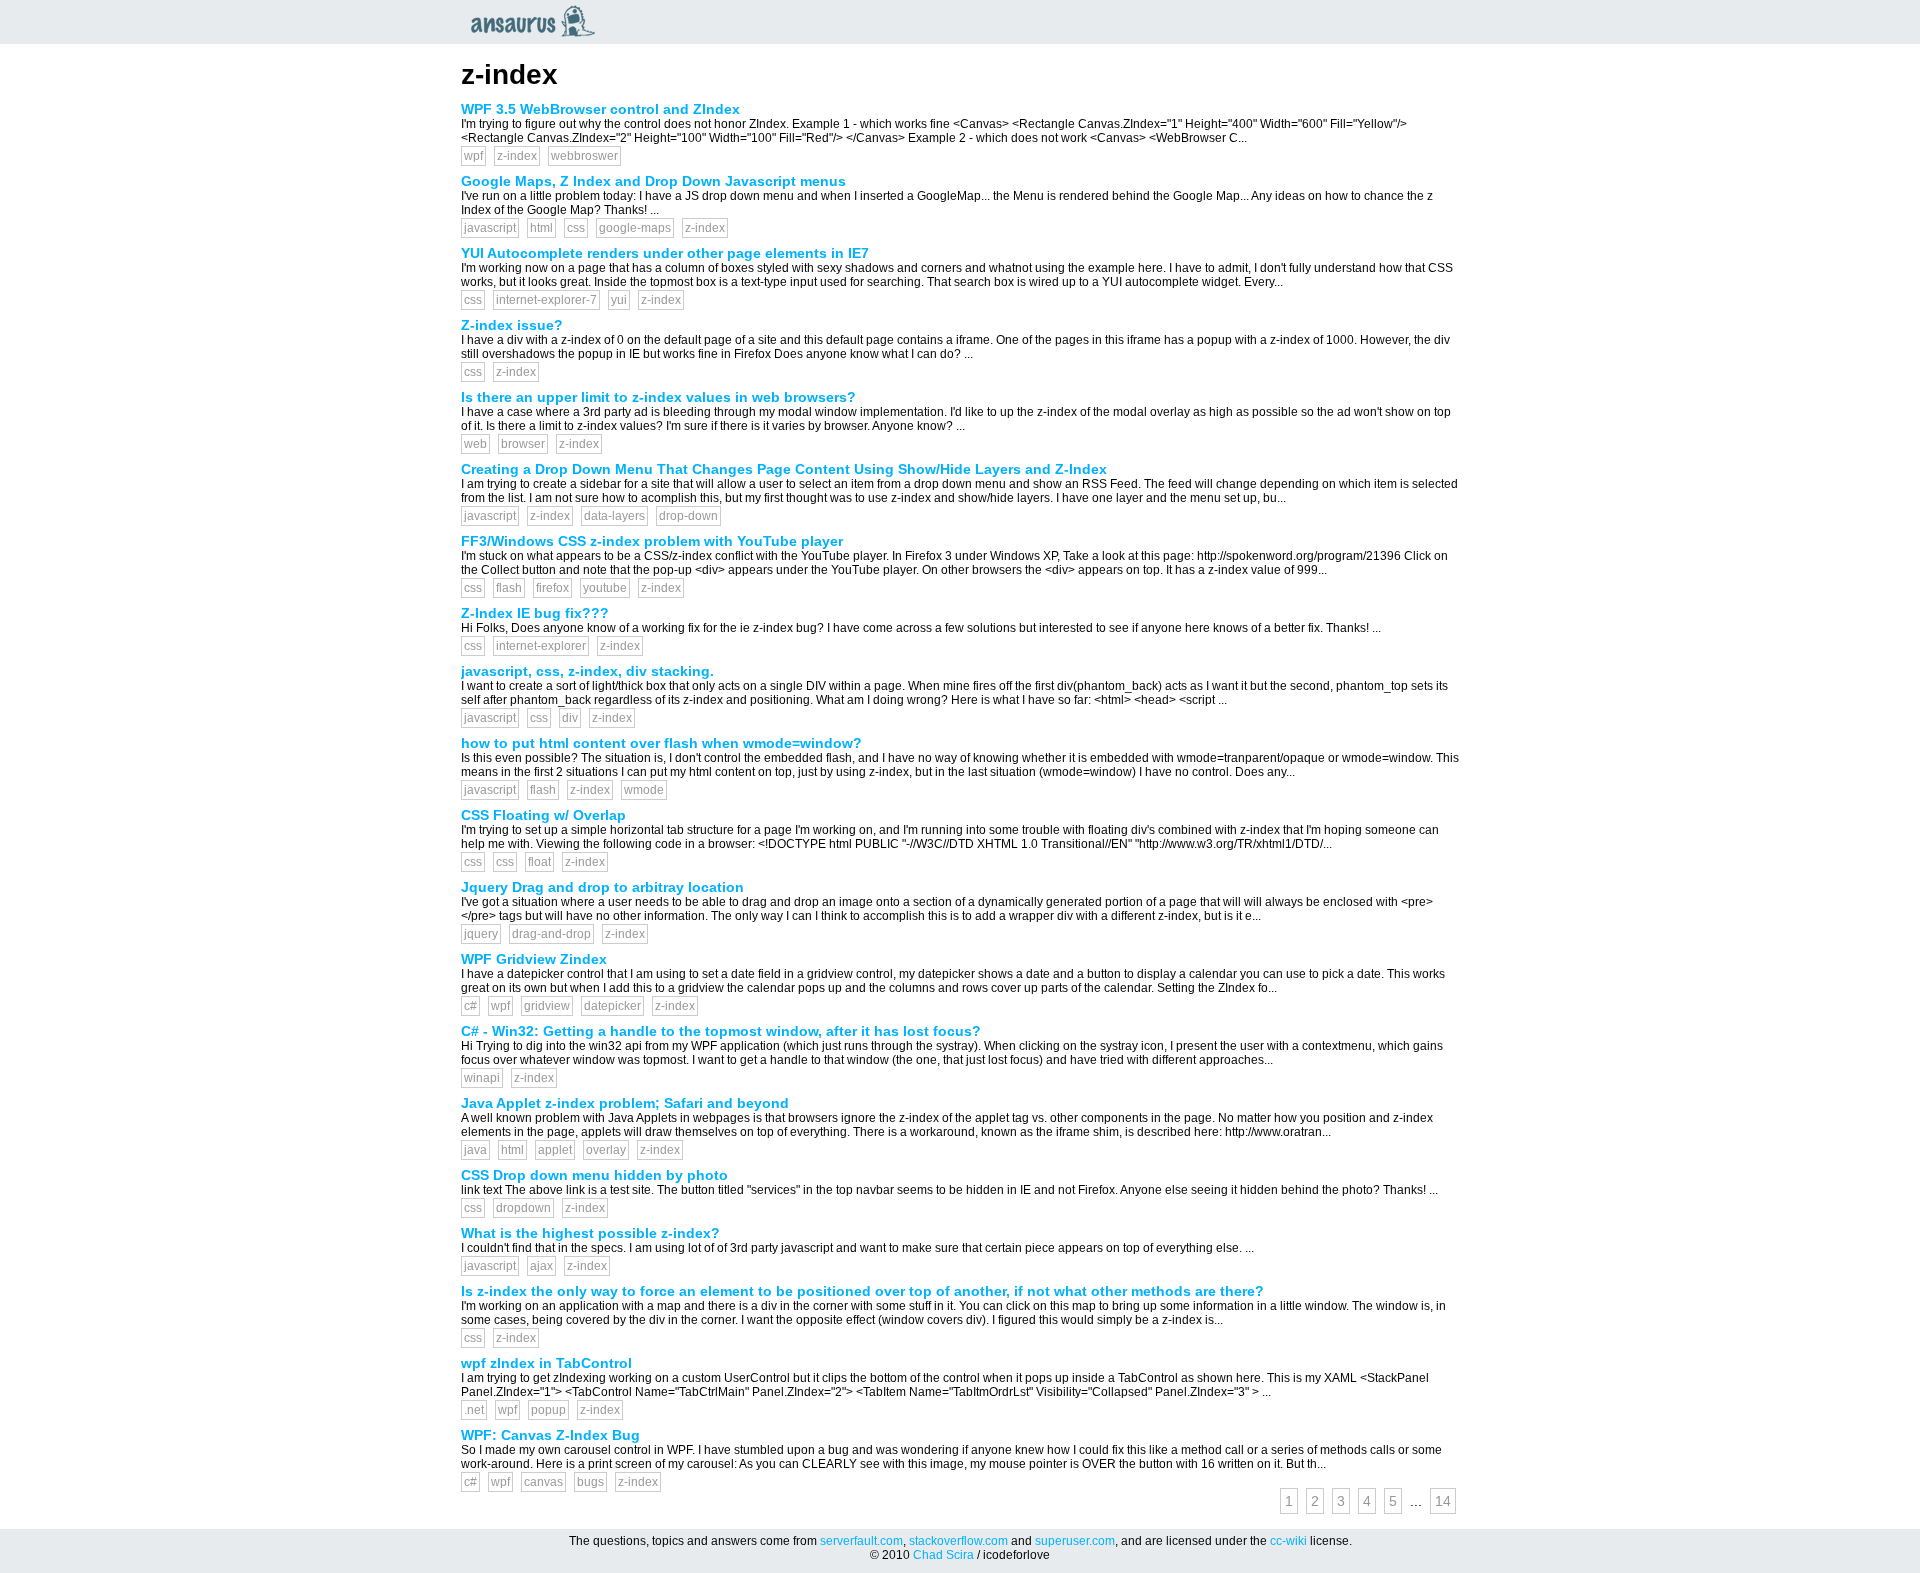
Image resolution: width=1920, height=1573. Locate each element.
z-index (517, 156)
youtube (605, 588)
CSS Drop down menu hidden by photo (594, 1175)
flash (509, 588)
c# (470, 1006)
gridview (547, 1006)
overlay (606, 1150)
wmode (644, 790)
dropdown (523, 1208)
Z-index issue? (512, 325)
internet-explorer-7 (546, 300)
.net (474, 1410)
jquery (481, 934)
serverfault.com (861, 1541)
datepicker (612, 1006)
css (576, 228)
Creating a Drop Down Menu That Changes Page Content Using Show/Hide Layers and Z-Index (784, 469)
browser (523, 444)
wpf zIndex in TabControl (546, 1363)
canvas (543, 1482)
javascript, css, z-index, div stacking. (587, 671)
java (475, 1150)
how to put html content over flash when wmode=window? (661, 743)
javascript (490, 228)
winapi (482, 1078)
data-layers (614, 516)
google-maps (635, 228)
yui (619, 300)
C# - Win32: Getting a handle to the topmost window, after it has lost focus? (721, 1031)
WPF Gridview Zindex (534, 959)
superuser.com (1075, 1541)
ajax (541, 1266)
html (541, 228)
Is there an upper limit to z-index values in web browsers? (658, 397)
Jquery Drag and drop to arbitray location (602, 887)
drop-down (688, 516)
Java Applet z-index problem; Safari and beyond (625, 1103)
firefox (552, 588)
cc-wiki (1288, 1541)
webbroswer (584, 156)
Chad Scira (943, 1555)
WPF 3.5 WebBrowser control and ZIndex (600, 109)
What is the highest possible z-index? (590, 1233)
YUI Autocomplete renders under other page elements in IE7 (665, 253)
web (475, 444)
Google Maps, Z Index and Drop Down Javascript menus (653, 181)
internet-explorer (541, 646)
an (538, 21)
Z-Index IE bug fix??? (535, 613)
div (570, 718)
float (539, 862)
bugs (590, 1482)
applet (555, 1150)
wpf (473, 156)
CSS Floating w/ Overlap (543, 815)
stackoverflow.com (958, 1541)
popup (548, 1410)
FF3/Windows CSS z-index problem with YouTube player (652, 541)
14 (1443, 1501)
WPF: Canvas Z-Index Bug (550, 1435)
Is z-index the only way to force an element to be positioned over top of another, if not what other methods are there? (862, 1291)
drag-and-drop (551, 934)
